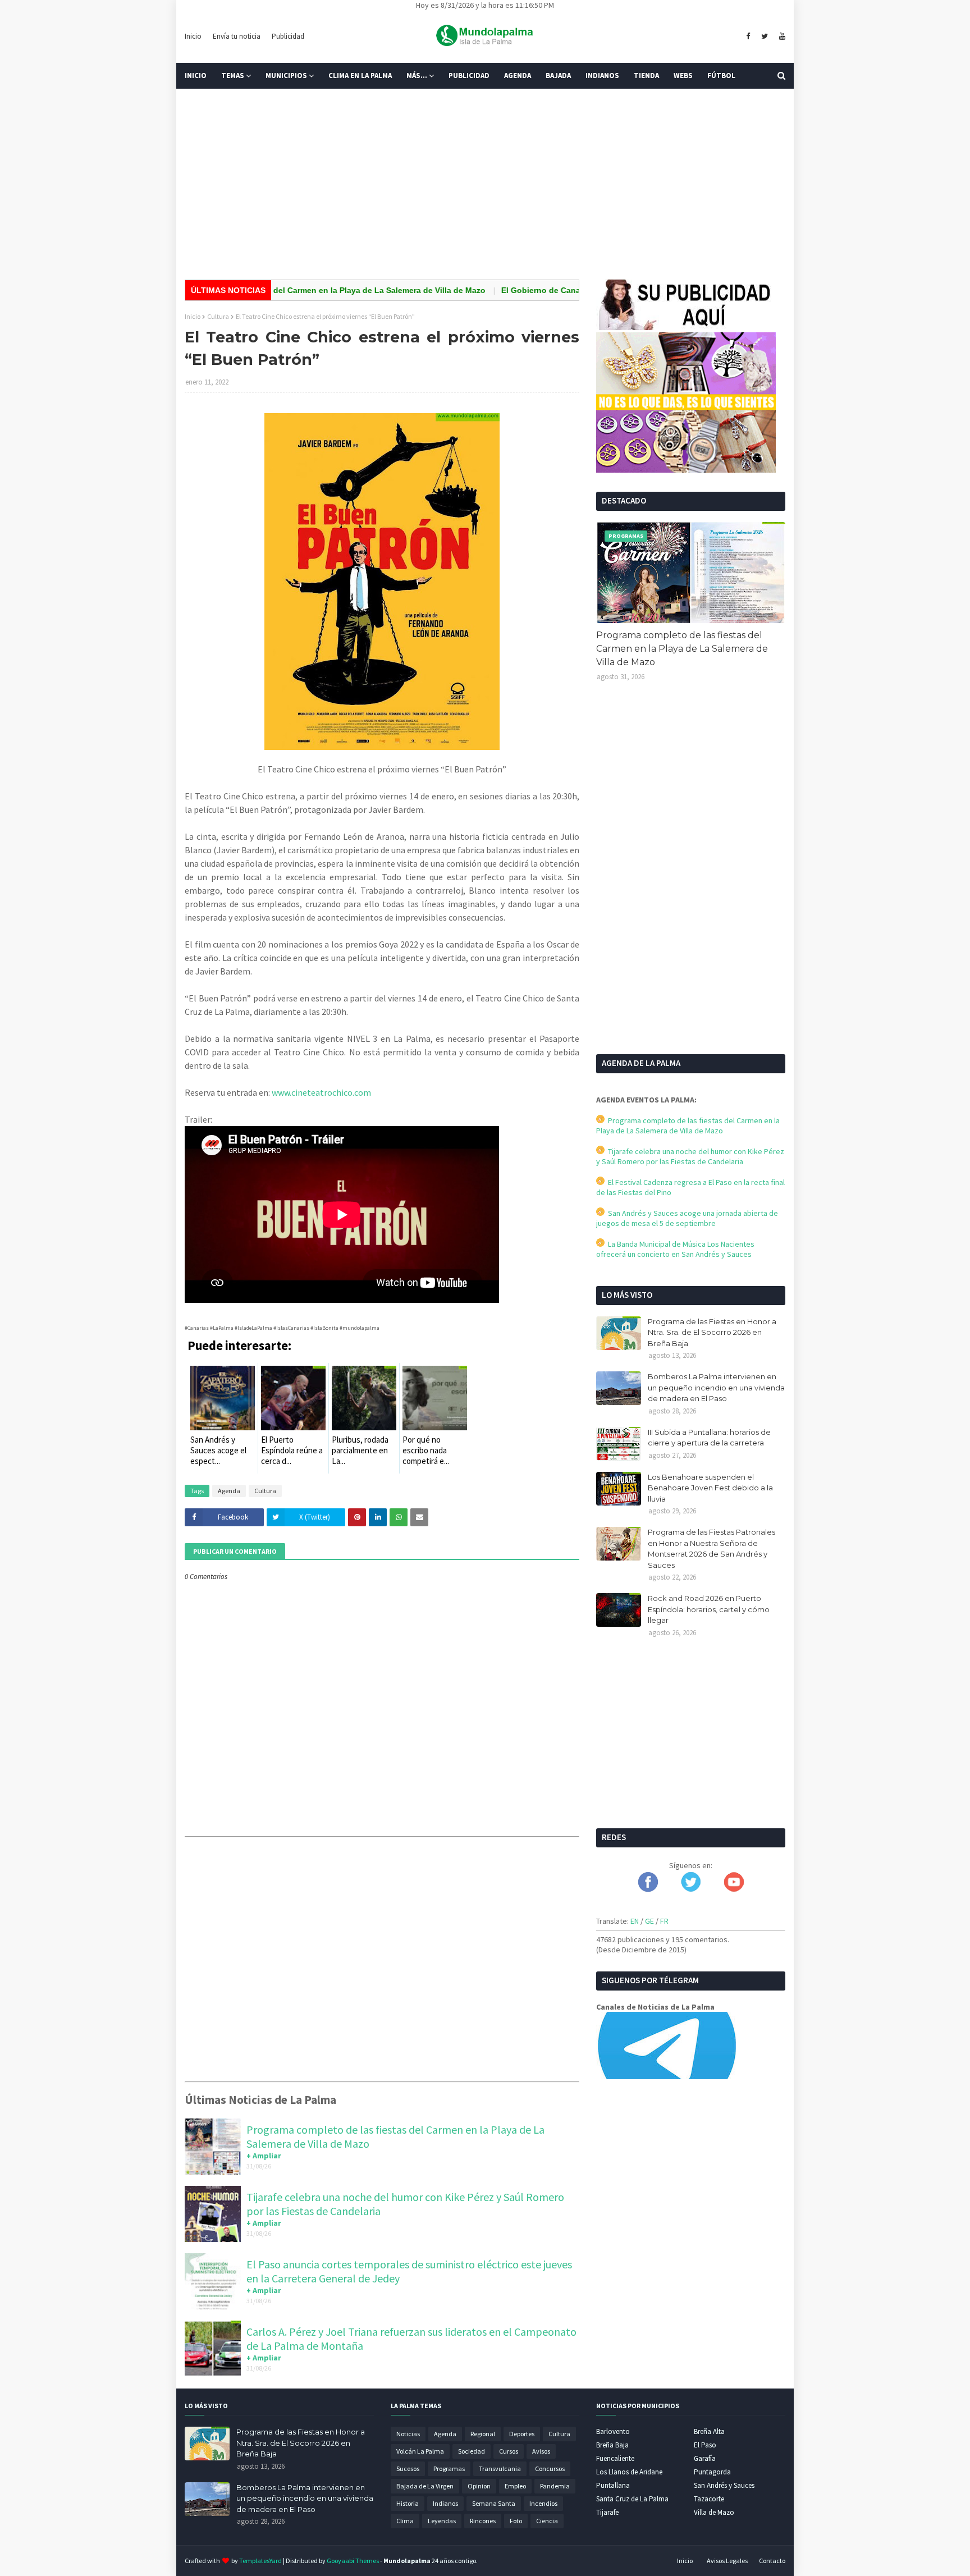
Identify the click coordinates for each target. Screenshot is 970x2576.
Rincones (483, 2521)
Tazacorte (709, 2499)
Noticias (408, 2434)
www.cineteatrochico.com (321, 1092)
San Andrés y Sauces (724, 2485)
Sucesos (408, 2469)
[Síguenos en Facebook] (648, 1889)
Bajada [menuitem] (558, 76)
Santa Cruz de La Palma (632, 2499)
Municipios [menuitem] (286, 76)
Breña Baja (612, 2445)
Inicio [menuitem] (196, 76)
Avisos (541, 2451)
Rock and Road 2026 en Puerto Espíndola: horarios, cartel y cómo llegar (709, 1609)
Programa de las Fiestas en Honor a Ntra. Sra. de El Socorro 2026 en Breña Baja (712, 1332)
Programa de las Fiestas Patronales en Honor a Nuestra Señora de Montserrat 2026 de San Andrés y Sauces (712, 1548)
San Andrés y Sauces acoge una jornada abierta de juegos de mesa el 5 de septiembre (687, 1218)
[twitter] (765, 36)
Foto (516, 2521)
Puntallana (613, 2485)
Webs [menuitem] (683, 76)
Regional (483, 2434)
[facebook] (748, 36)
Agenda (229, 1491)
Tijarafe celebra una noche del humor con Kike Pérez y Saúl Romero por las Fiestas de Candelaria (690, 1156)
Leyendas (442, 2521)
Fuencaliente (615, 2458)
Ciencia (547, 2521)
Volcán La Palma (420, 2451)
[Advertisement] (485, 184)
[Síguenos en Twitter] (691, 1889)
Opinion (479, 2486)
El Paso (705, 2445)
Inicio (193, 36)
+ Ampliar (264, 2156)
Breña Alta (709, 2431)
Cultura (218, 316)
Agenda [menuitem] (518, 76)
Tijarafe (607, 2512)
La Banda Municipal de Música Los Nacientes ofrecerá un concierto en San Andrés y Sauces (675, 1249)
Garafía (705, 2458)
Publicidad (288, 36)
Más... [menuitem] (417, 76)
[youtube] (781, 36)
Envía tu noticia (237, 36)
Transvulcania (500, 2469)
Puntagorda (712, 2472)
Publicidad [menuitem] (469, 76)
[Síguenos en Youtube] (734, 1889)
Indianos (445, 2503)
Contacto (772, 2561)
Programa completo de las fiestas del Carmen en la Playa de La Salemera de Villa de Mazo (682, 649)
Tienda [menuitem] (646, 76)
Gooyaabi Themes (353, 2561)
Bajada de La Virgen (425, 2486)
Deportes (522, 2434)
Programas (449, 2469)
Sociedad (472, 2451)
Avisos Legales (727, 2561)
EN (635, 1921)
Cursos (509, 2451)
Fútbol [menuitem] (721, 76)
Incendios (543, 2503)
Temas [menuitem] (233, 76)
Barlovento (613, 2431)
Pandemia (555, 2486)
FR (664, 1921)
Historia (408, 2503)
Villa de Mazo (714, 2512)
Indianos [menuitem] (602, 76)
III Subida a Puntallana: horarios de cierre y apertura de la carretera (709, 1438)
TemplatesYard (260, 2561)
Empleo (515, 2486)
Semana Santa (494, 2503)
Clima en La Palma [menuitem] (360, 76)
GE (649, 1921)
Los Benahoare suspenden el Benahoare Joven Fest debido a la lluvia (710, 1488)
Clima (405, 2521)
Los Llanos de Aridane (629, 2472)
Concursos (550, 2469)
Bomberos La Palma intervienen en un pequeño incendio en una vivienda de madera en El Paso (716, 1387)
